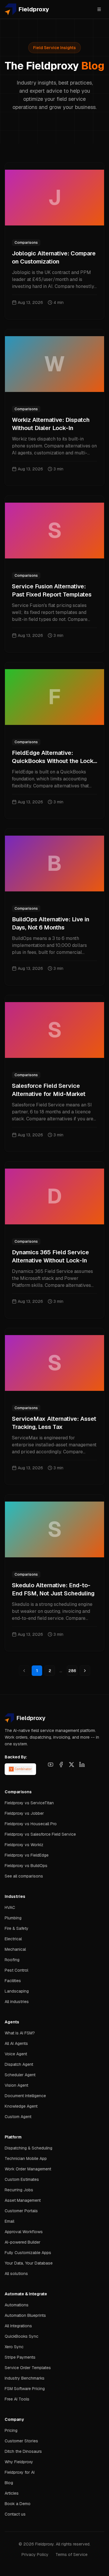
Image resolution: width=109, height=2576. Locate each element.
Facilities (13, 1981)
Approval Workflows (24, 2232)
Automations (17, 2305)
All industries (17, 2002)
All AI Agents (16, 2043)
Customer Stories (21, 2441)
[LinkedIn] (82, 1764)
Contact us (15, 2514)
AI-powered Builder (23, 2242)
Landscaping (17, 1991)
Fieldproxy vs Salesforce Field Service (40, 1834)
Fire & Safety (17, 1928)
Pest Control (16, 1970)
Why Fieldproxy (19, 2462)
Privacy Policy (35, 2554)
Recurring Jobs (19, 2190)
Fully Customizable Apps (28, 2253)
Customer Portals (21, 2211)
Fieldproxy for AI (20, 2472)
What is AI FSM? (20, 2033)
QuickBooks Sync (22, 2336)
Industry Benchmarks (25, 2378)
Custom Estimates (22, 2179)
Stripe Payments (20, 2357)
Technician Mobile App (26, 2158)
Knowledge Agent (21, 2106)
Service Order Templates (28, 2368)
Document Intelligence (25, 2096)
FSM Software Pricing (25, 2389)
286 (72, 1671)
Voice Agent (16, 2054)
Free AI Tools (17, 2399)
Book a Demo (18, 2504)
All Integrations (18, 2326)
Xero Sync (14, 2347)
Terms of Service (72, 2554)
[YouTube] (51, 1764)
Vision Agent (16, 2085)
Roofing (12, 1960)
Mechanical (15, 1949)
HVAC (10, 1907)
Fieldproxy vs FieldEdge (27, 1855)
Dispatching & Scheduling (28, 2148)
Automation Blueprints (25, 2315)
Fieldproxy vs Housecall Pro (31, 1824)
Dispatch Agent (19, 2064)
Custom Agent (18, 2117)
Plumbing (13, 1918)
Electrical (13, 1939)
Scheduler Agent (20, 2075)
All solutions (16, 2274)
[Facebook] (61, 1764)
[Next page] (85, 1671)
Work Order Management (28, 2169)
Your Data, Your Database (29, 2263)
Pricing (11, 2430)
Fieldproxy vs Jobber (24, 1813)
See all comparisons (24, 1876)
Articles (12, 2493)
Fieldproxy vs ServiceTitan (29, 1803)
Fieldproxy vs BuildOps (26, 1866)
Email (9, 2221)
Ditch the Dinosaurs (23, 2451)
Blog (9, 2483)
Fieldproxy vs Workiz (24, 1845)
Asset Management (23, 2200)
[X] (72, 1764)
